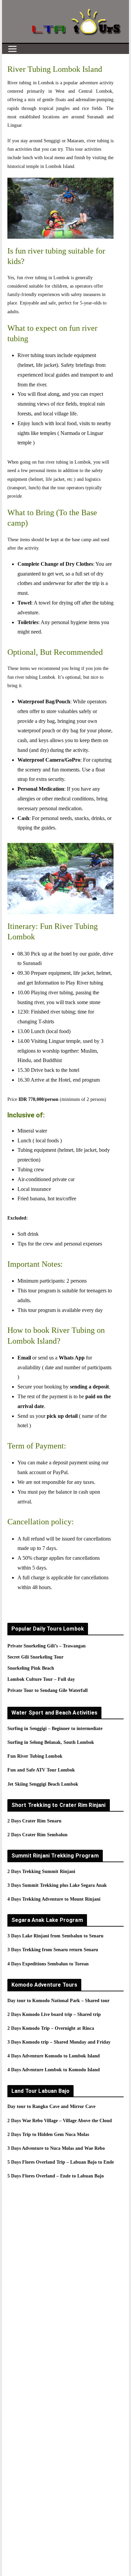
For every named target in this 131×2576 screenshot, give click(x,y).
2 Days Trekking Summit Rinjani (41, 1871)
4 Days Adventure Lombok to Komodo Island (54, 2070)
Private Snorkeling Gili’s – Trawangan (47, 1646)
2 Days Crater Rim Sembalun (37, 1835)
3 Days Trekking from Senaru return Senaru (53, 1950)
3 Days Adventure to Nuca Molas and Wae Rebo (56, 2148)
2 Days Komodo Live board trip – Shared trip (54, 2014)
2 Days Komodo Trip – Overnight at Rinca (51, 2028)
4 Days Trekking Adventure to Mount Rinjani (54, 1899)
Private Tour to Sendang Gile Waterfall (48, 1690)
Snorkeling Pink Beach (31, 1668)
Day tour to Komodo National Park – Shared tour (58, 2001)
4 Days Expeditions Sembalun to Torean (48, 1964)
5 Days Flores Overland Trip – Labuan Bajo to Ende (61, 2162)
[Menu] (12, 49)
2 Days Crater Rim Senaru (34, 1821)
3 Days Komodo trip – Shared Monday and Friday (59, 2042)
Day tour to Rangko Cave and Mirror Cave (51, 2106)
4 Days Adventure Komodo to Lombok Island (54, 2056)
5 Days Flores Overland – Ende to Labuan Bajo (56, 2176)
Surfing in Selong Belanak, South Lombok (51, 1742)
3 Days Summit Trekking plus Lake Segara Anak (57, 1885)
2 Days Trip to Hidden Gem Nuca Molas (48, 2134)
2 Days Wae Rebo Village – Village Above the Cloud (60, 2121)
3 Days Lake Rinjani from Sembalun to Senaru (55, 1936)
